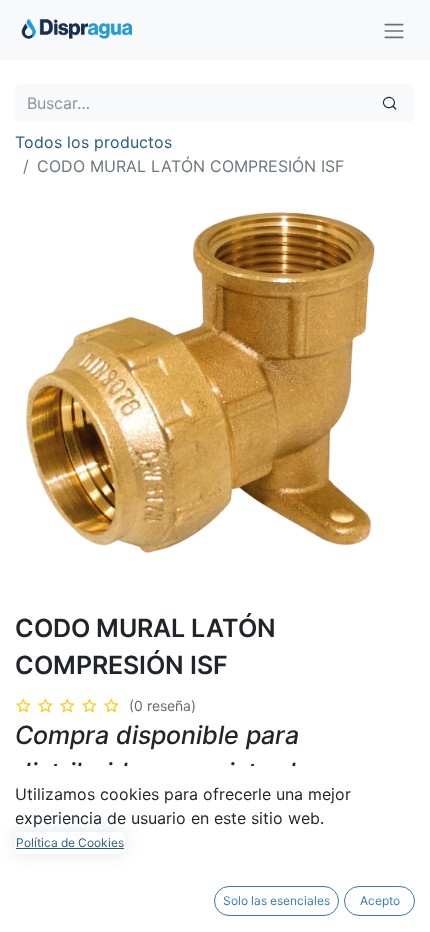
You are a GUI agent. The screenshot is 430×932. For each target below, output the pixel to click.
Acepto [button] (380, 900)
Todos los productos (93, 142)
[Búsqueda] (389, 103)
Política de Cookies (70, 842)
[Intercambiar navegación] (394, 30)
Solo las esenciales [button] (276, 900)
